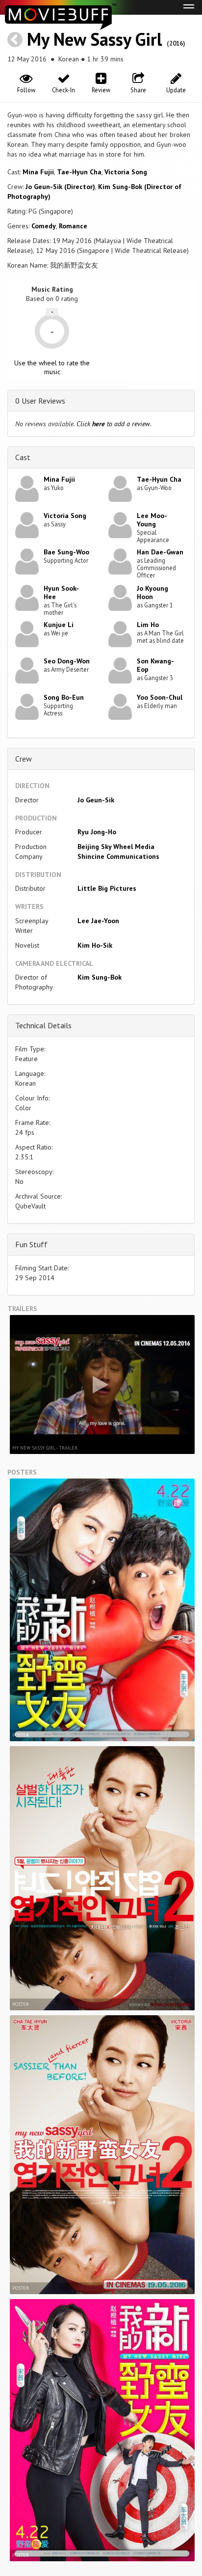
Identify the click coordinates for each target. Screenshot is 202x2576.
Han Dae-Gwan (160, 552)
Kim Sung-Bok (100, 977)
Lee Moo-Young (152, 520)
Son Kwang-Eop (155, 665)
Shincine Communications (118, 856)
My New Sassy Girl (95, 39)
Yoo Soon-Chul (160, 697)
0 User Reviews (40, 401)
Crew (24, 759)
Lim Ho (148, 625)
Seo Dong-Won (67, 661)
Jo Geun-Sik (96, 800)
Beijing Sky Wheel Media (116, 847)
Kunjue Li (59, 625)
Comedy (44, 226)
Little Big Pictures (107, 888)
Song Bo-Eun (64, 697)
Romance (73, 226)
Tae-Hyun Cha (79, 172)
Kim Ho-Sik (95, 945)
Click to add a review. (114, 424)
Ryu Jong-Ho (97, 832)
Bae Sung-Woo (66, 552)
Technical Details (43, 1025)
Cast (23, 457)
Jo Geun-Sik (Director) (60, 187)
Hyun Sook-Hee (61, 592)
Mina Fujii (38, 172)
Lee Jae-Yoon (98, 921)
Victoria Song (126, 172)
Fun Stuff (31, 1244)
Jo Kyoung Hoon (152, 592)
